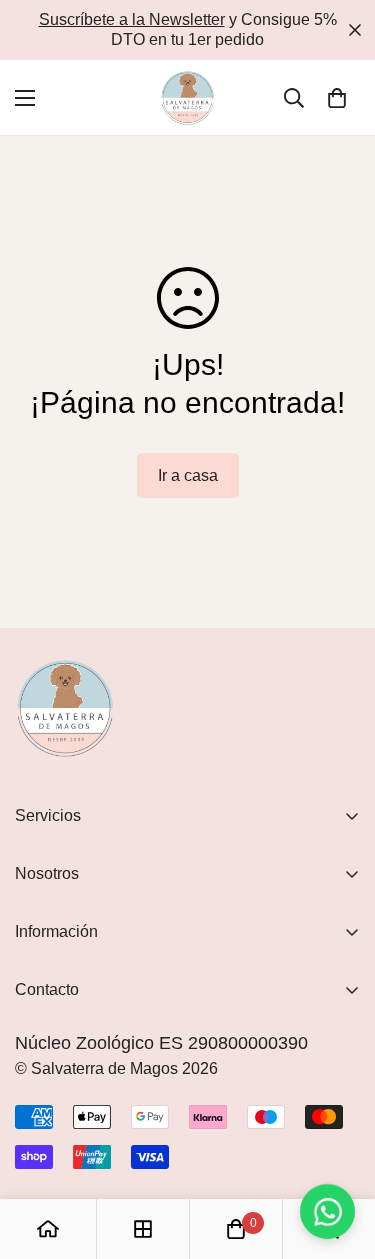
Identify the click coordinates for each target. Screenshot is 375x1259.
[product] (48, 1229)
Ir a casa (188, 475)
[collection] (143, 1229)
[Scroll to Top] (339, 1153)
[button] (337, 98)
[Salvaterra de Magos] (187, 97)
